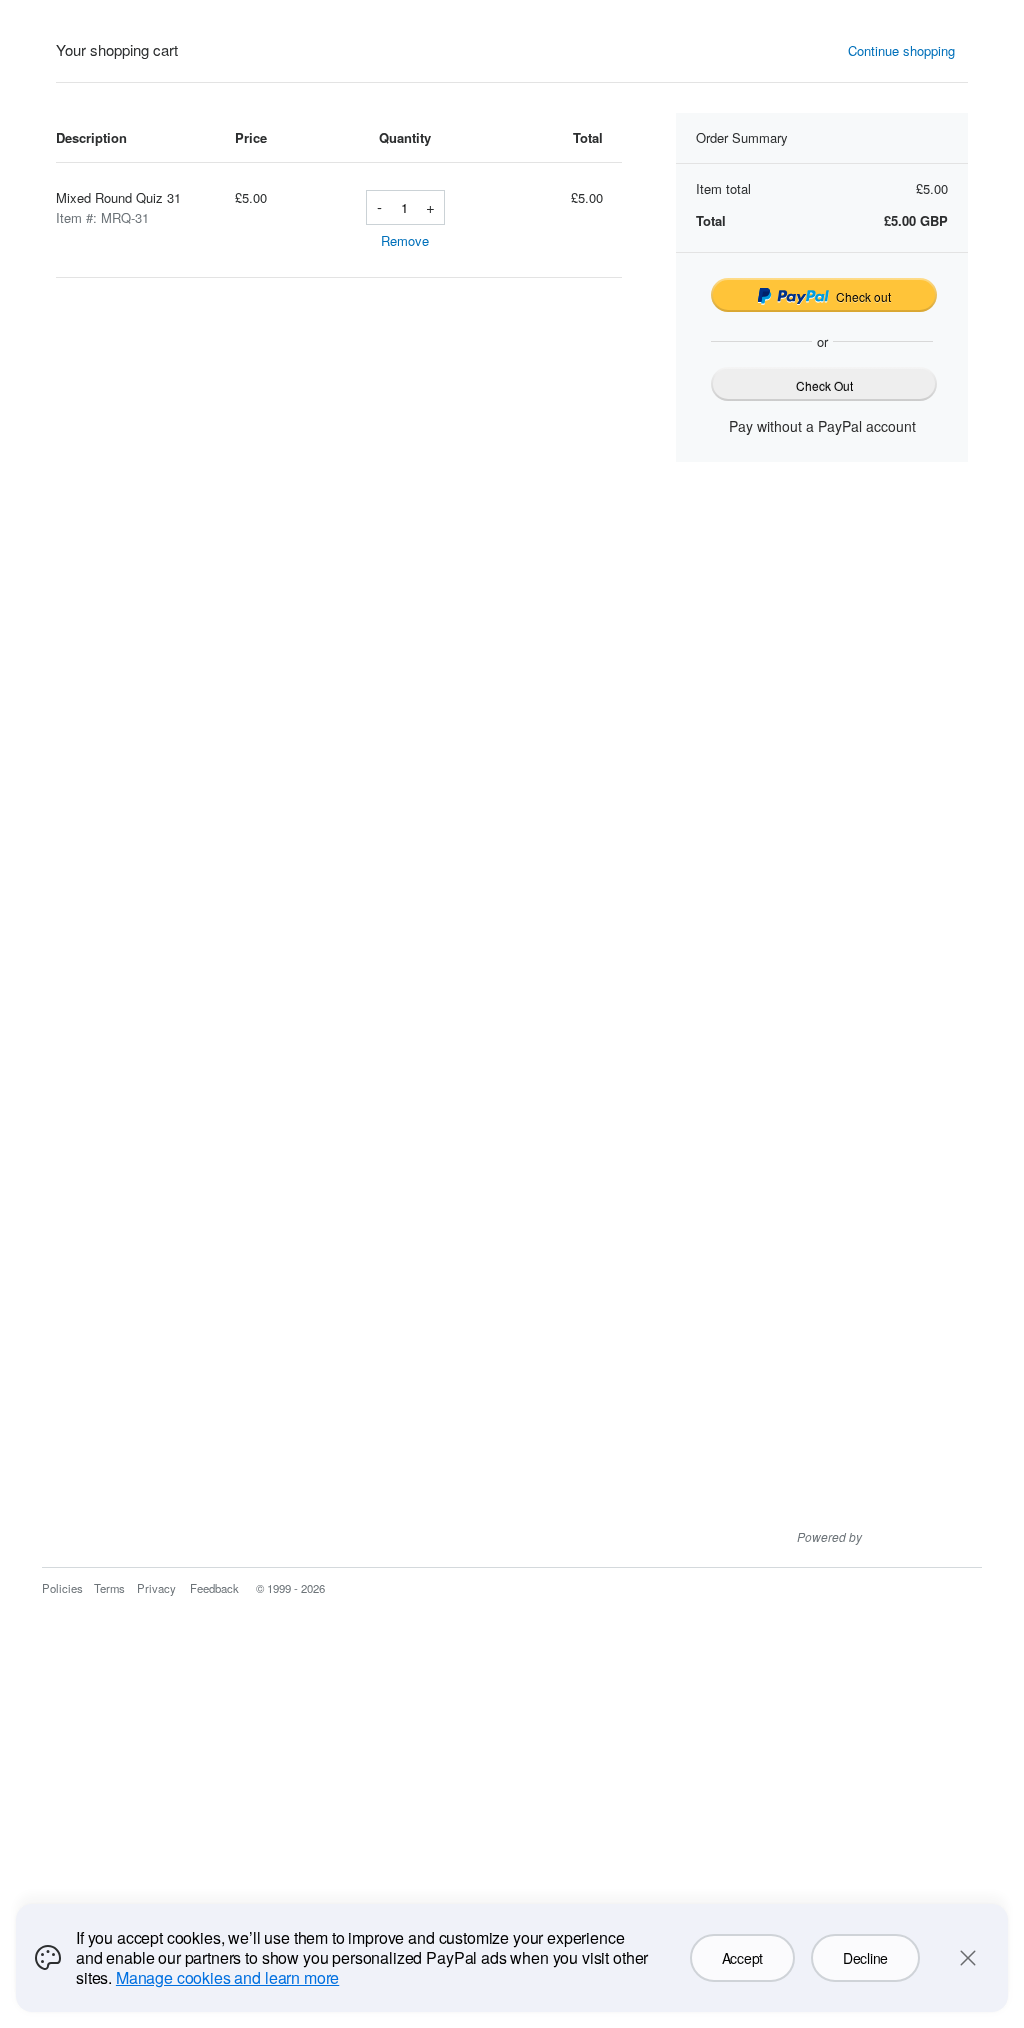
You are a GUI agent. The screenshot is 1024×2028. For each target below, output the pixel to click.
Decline (865, 1958)
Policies (62, 1588)
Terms (109, 1588)
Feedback (214, 1588)
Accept (742, 1958)
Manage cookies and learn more (227, 1977)
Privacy (156, 1588)
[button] (908, 51)
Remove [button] (405, 240)
